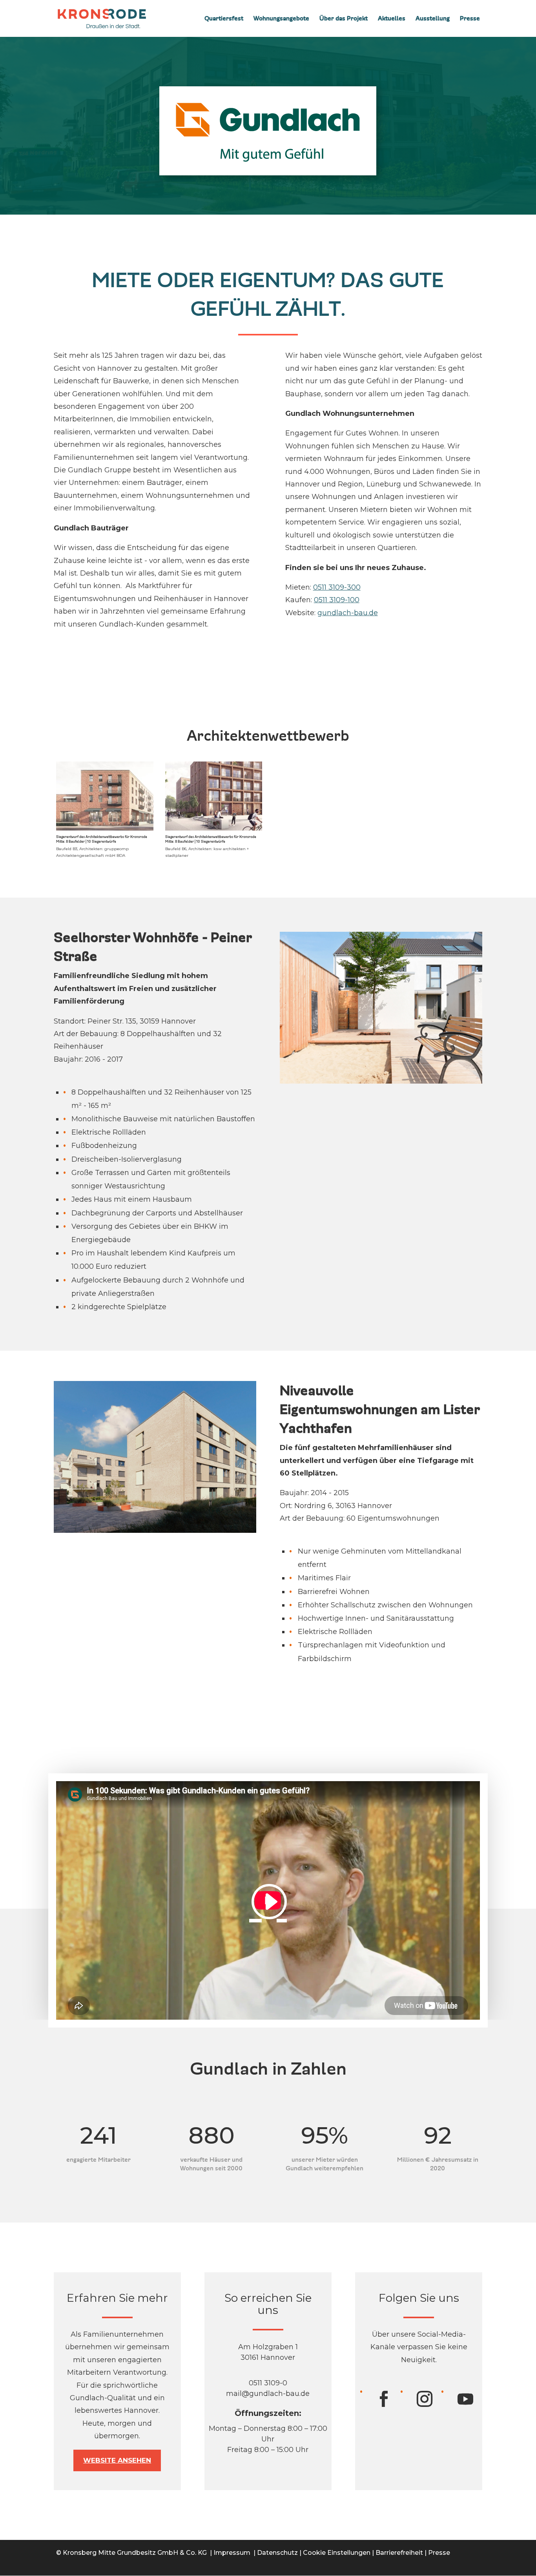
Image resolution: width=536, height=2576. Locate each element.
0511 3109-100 (337, 600)
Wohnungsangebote (281, 19)
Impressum (232, 2553)
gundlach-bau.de (348, 613)
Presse (470, 19)
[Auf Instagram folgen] (423, 2399)
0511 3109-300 (337, 587)
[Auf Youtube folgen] (464, 2399)
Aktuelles (392, 19)
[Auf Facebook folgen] (382, 2399)
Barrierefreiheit (399, 2553)
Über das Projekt (344, 19)
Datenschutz (277, 2553)
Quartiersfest (224, 19)
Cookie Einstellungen (337, 2553)
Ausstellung (433, 19)
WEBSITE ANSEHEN (117, 2460)
